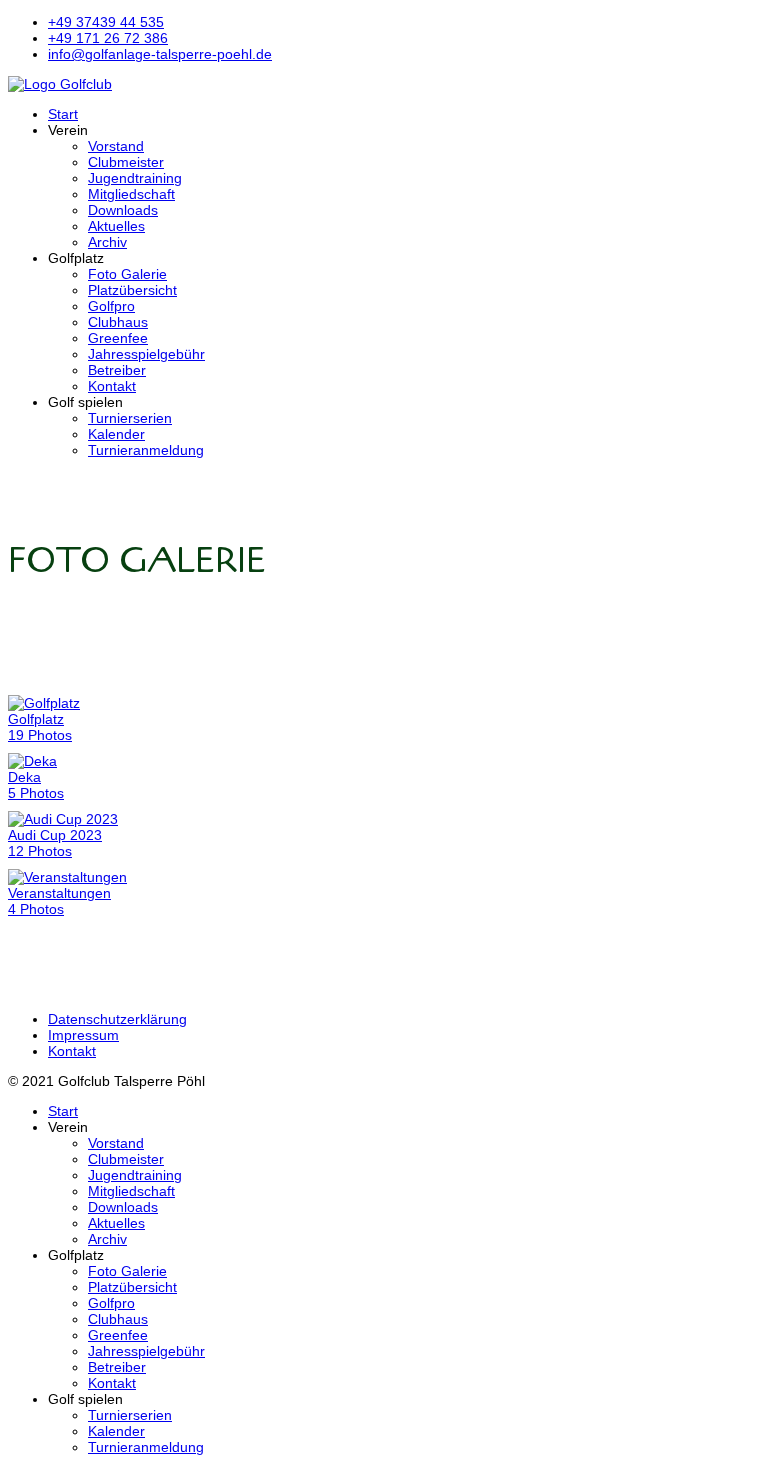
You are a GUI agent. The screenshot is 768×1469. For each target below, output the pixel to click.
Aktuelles (116, 226)
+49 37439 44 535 (106, 22)
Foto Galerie (127, 274)
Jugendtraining (135, 178)
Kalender (116, 434)
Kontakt (112, 386)
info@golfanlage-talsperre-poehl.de (160, 54)
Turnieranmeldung (146, 450)
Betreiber (117, 370)
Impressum (83, 1035)
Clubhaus (118, 322)
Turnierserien (130, 418)
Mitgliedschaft (131, 194)
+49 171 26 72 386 (108, 38)
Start (63, 114)
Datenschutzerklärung (117, 1019)
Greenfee (118, 338)
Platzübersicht (132, 290)
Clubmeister (126, 162)
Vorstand (116, 146)
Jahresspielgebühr (146, 354)
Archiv (107, 242)
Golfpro (111, 306)
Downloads (123, 210)
